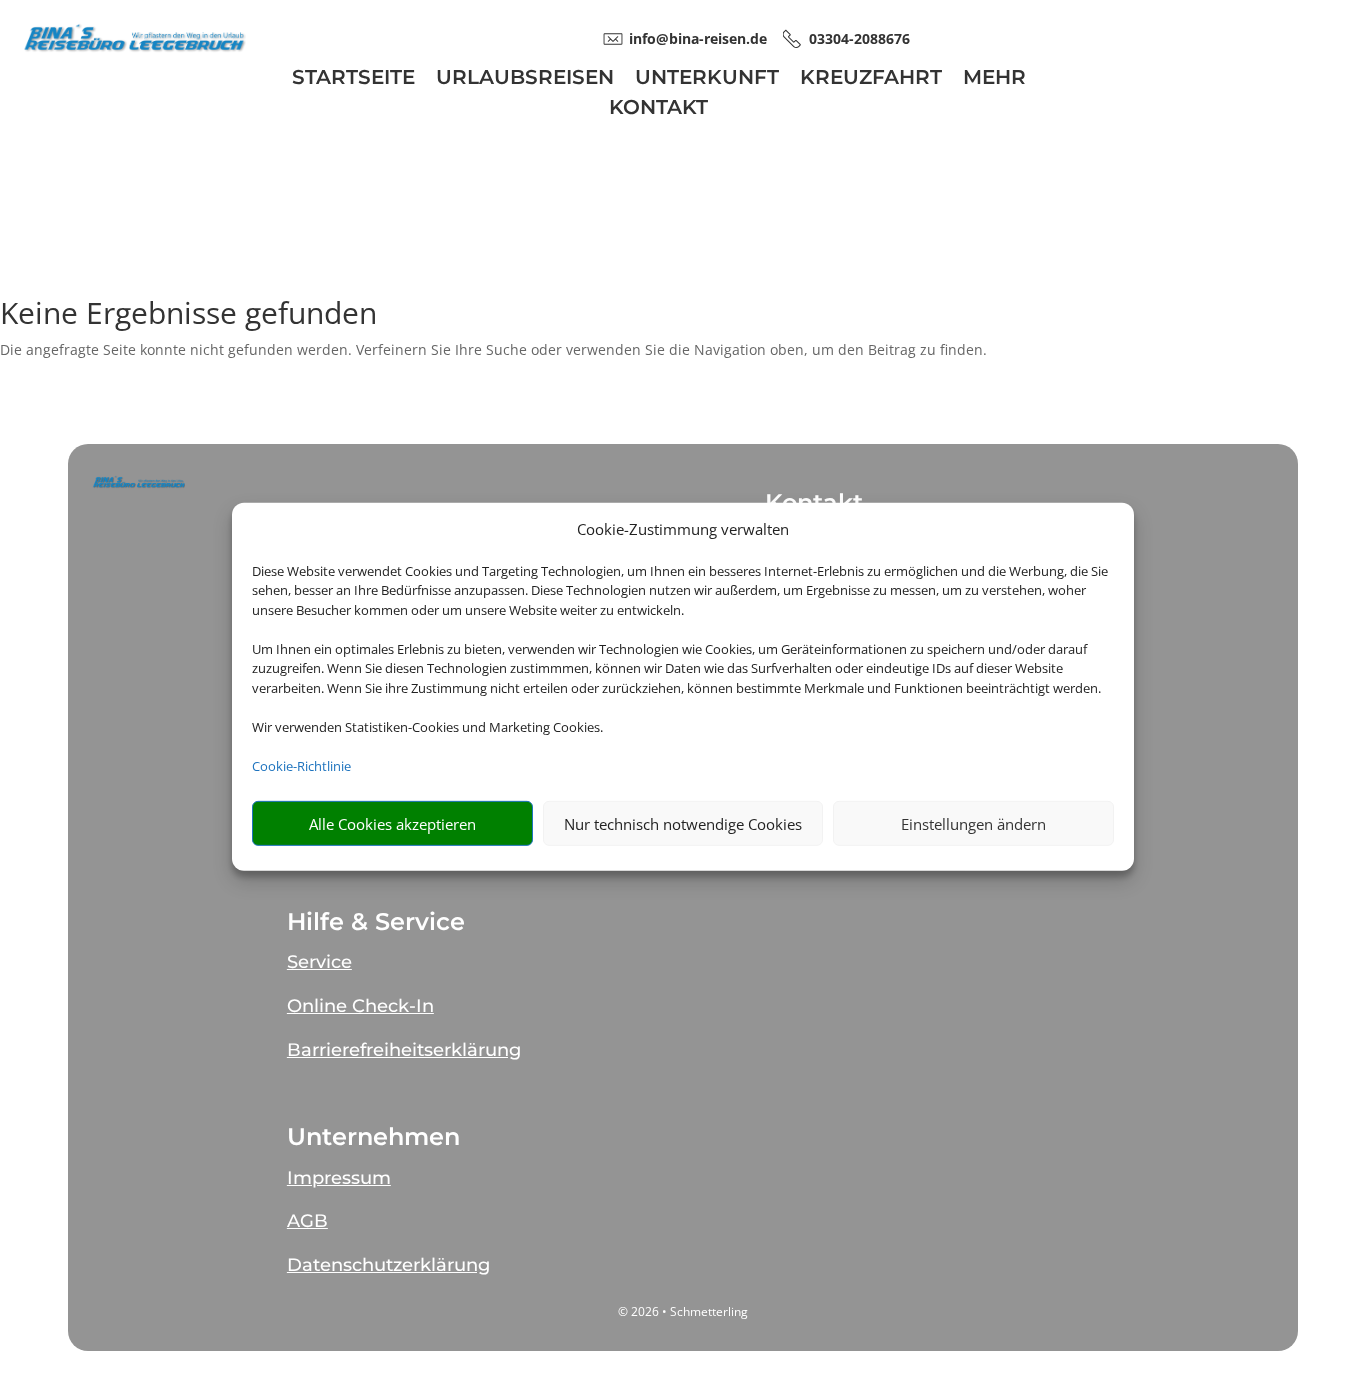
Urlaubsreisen (525, 79)
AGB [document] (307, 1221)
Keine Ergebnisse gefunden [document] (188, 315)
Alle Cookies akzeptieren (392, 823)
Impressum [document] (339, 1178)
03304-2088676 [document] (859, 38)
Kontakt (658, 109)
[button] (139, 481)
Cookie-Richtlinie (301, 765)
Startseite (353, 79)
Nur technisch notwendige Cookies (683, 823)
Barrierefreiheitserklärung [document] (404, 1050)
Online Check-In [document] (360, 1006)
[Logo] (134, 48)
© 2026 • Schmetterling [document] (683, 1311)
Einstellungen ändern (973, 823)
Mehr (994, 79)
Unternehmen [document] (373, 1137)
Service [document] (319, 962)
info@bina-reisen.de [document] (698, 38)
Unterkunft (707, 79)
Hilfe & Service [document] (376, 922)
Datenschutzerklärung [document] (388, 1265)
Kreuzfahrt (871, 79)
